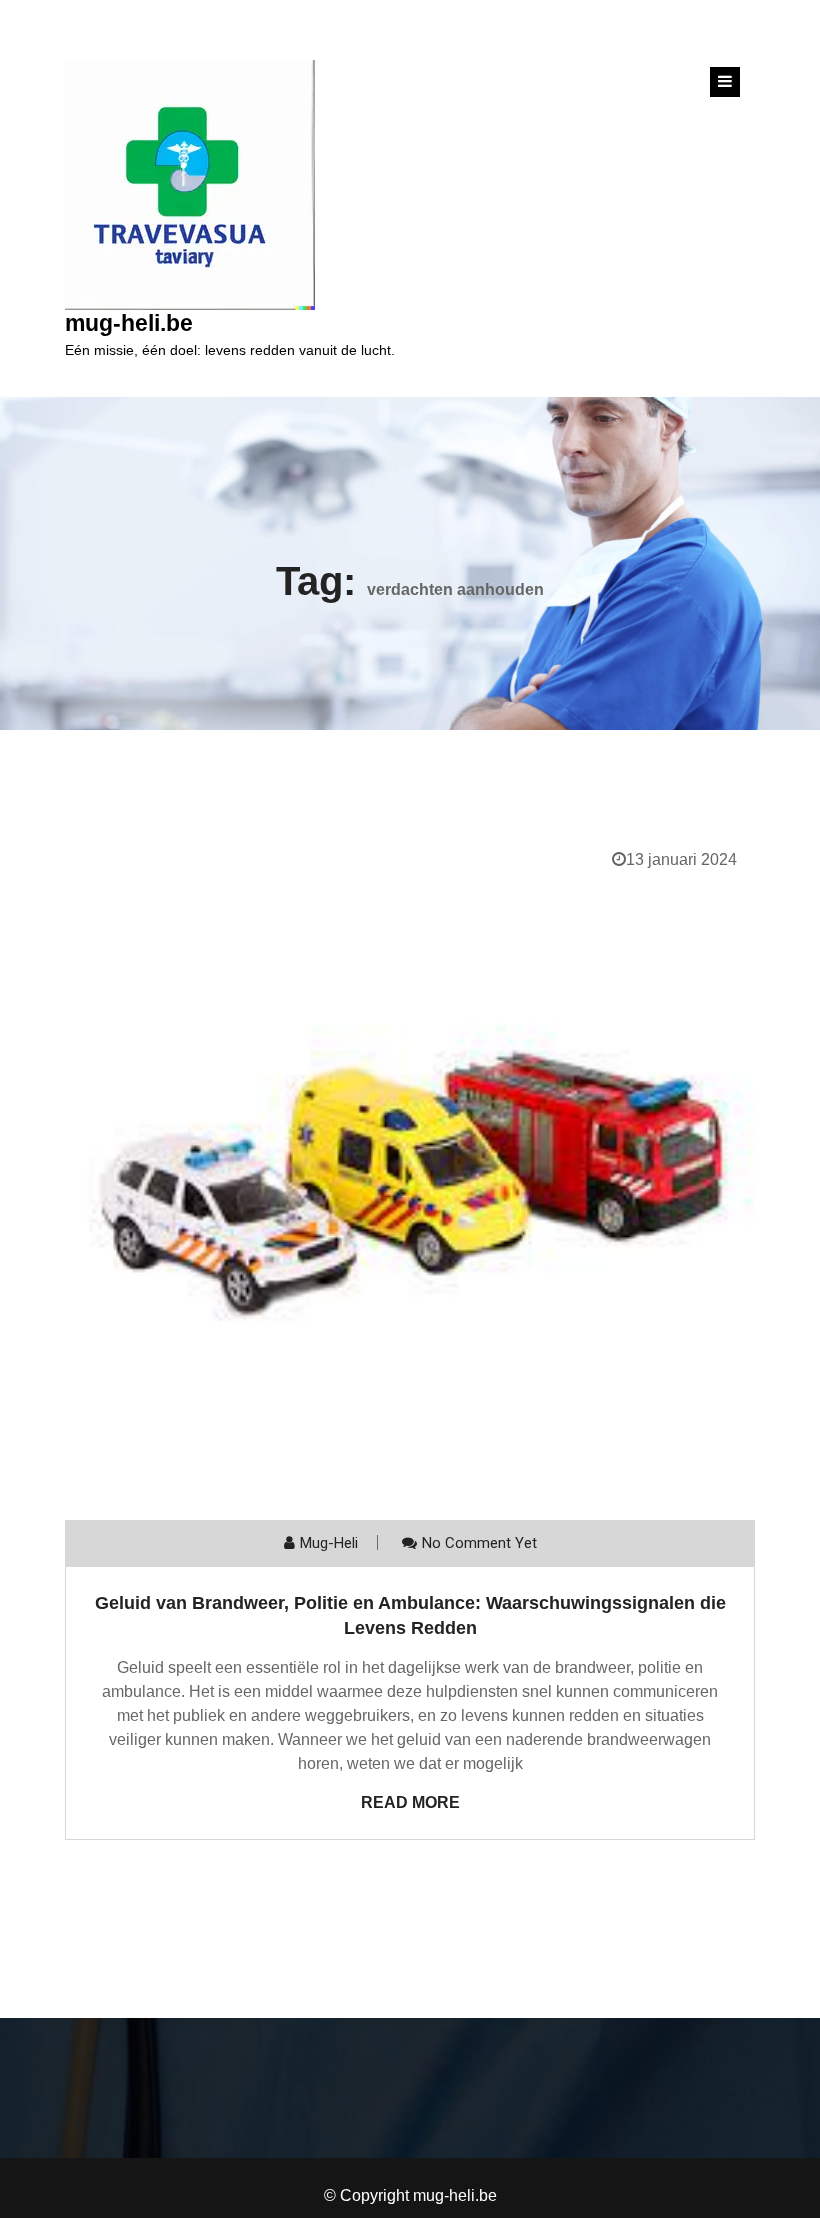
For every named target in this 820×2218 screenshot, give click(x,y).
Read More (410, 1802)
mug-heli (329, 1543)
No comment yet (479, 1543)
